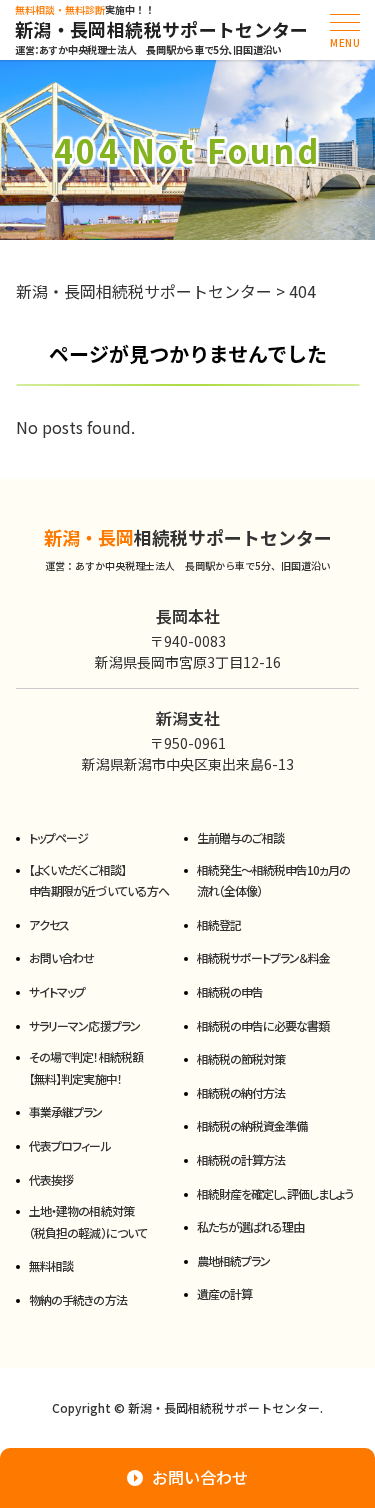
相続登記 (219, 924)
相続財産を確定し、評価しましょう (275, 1193)
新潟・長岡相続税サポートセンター (162, 30)
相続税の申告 (230, 991)
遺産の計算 (224, 1293)
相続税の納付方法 (241, 1092)
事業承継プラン (65, 1111)
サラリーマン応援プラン (84, 1025)
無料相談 (51, 1265)
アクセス (49, 924)
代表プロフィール (69, 1145)
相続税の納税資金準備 (252, 1125)
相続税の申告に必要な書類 (263, 1025)
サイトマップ (57, 991)
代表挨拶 (51, 1179)
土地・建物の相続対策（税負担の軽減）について (87, 1221)
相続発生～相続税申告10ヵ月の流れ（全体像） (274, 880)
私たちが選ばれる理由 (250, 1226)
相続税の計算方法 (241, 1159)
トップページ (58, 837)
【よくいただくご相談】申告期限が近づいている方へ (99, 880)
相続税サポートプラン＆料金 (264, 957)
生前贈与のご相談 (240, 837)
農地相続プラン (233, 1260)
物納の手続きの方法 (77, 1299)
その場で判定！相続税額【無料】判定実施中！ (85, 1067)
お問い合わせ (61, 957)
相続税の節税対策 (241, 1058)
